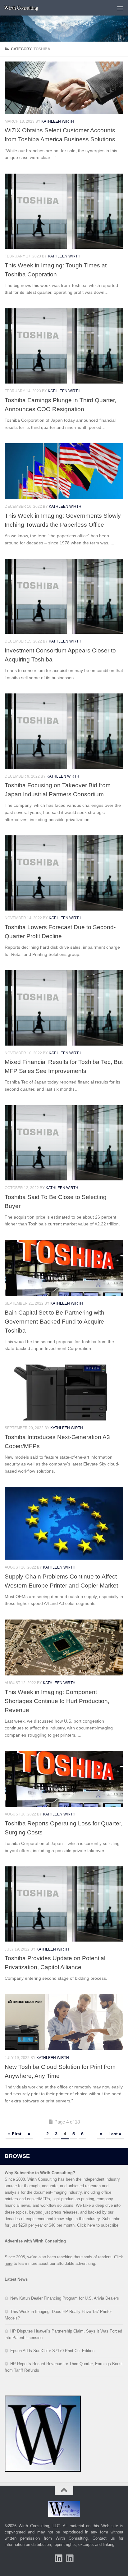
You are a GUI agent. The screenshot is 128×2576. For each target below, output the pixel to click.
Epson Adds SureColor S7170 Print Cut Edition (52, 2351)
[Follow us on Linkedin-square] (58, 2558)
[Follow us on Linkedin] (70, 2558)
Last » (115, 2134)
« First (15, 2134)
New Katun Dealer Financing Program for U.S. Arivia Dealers (65, 2298)
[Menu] (120, 8)
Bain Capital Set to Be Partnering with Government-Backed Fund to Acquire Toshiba (55, 1321)
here (91, 2225)
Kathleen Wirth (58, 121)
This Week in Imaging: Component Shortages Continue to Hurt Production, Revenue (57, 1701)
